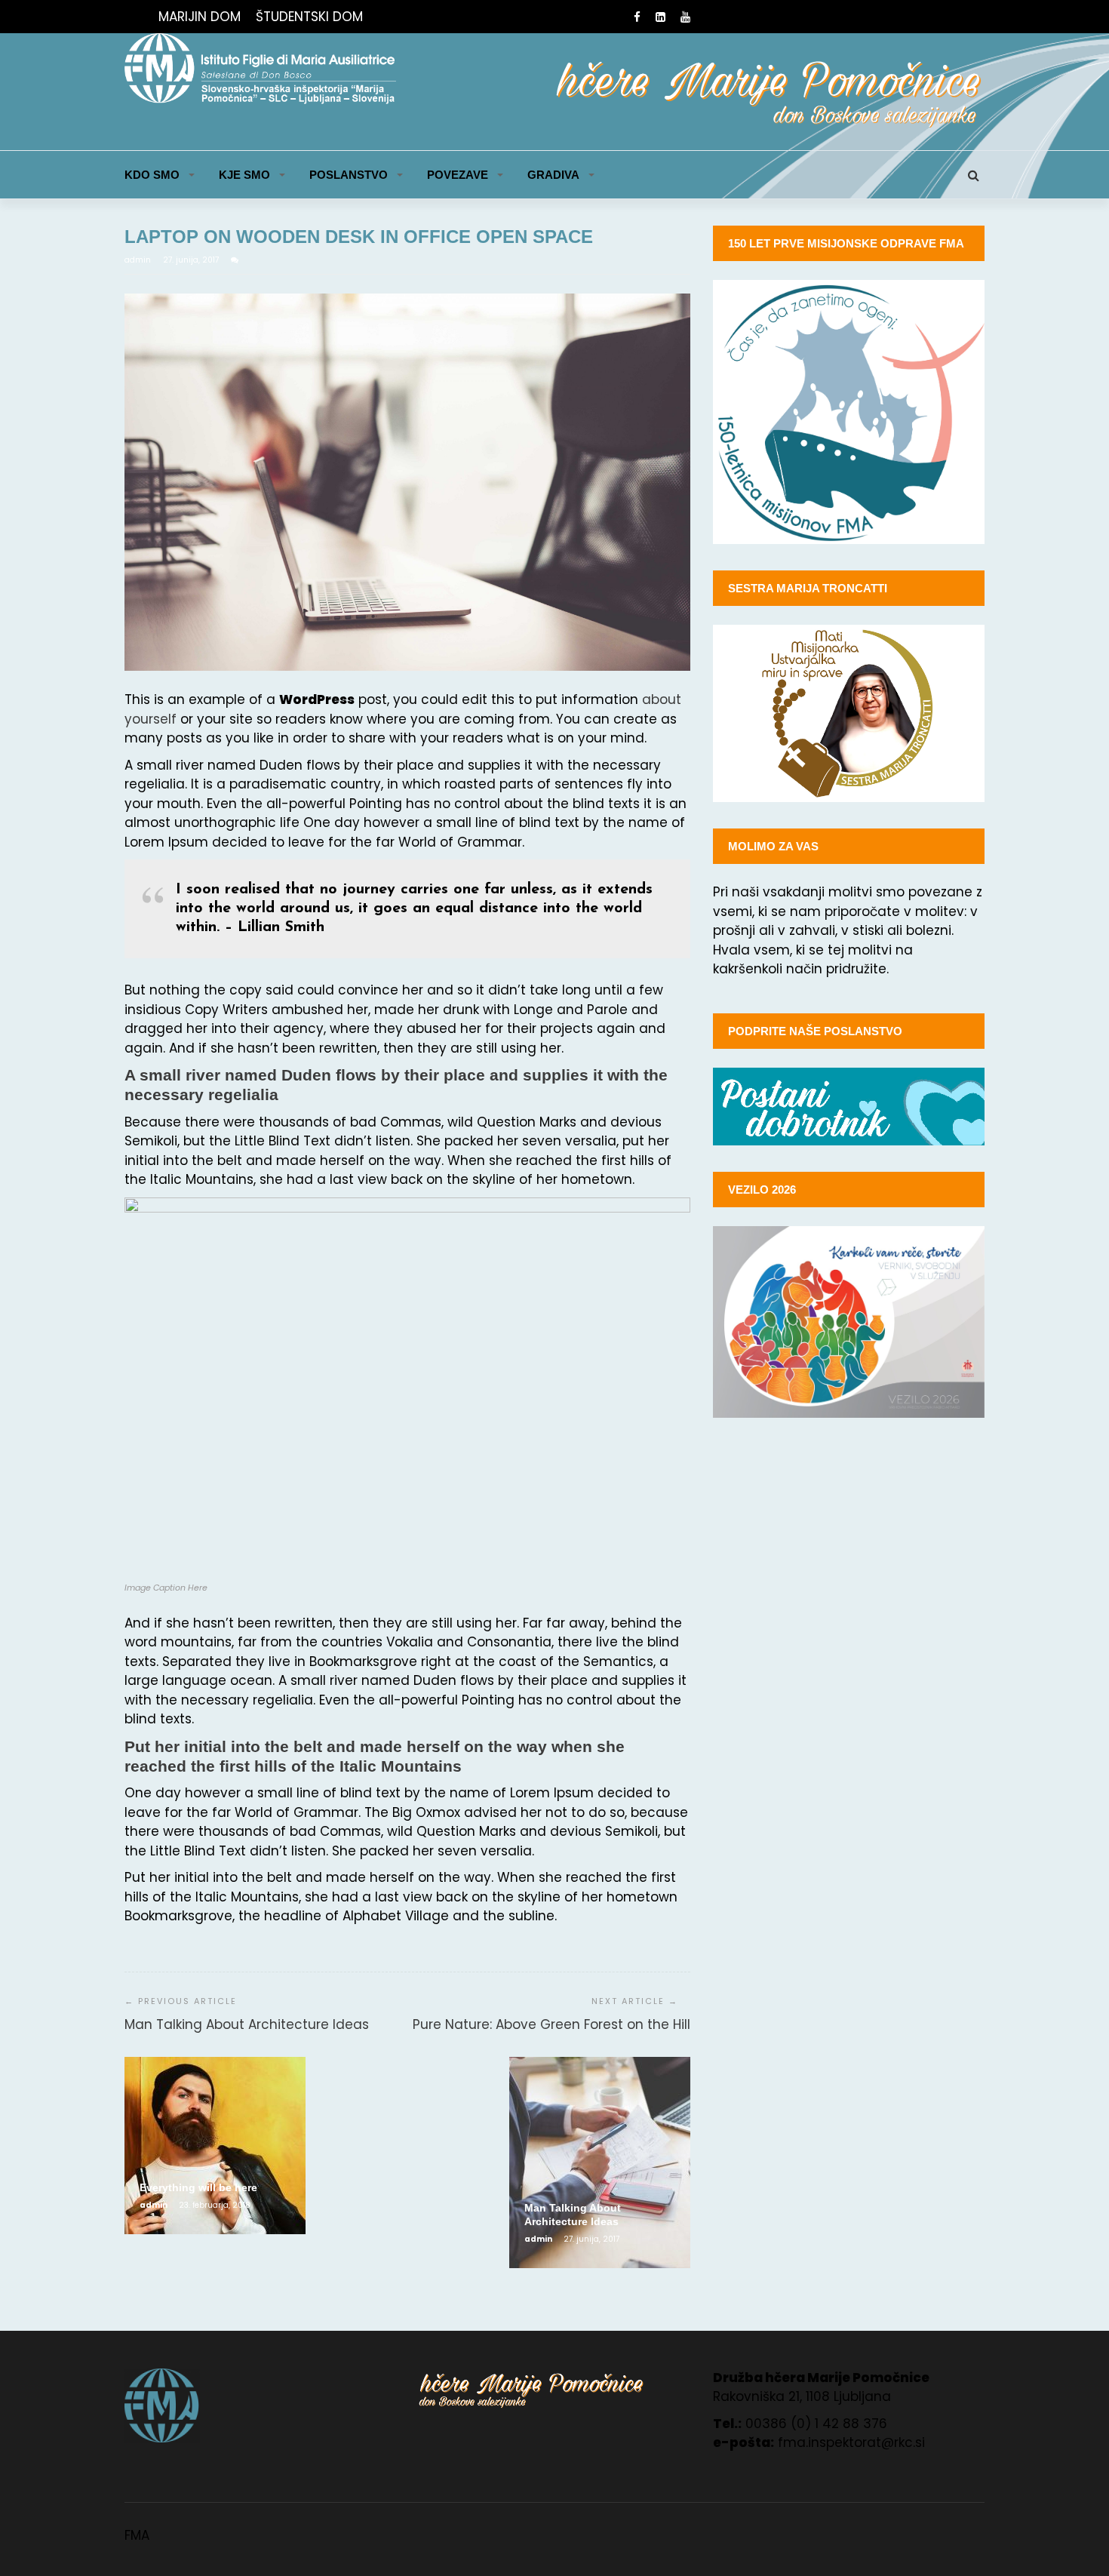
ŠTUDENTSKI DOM (309, 17)
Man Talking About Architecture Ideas (247, 2024)
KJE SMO (244, 175)
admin (139, 260)
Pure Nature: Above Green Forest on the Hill (551, 2024)
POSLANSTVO (349, 175)
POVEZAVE (458, 175)
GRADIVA (553, 175)
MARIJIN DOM (200, 17)
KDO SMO (152, 175)
